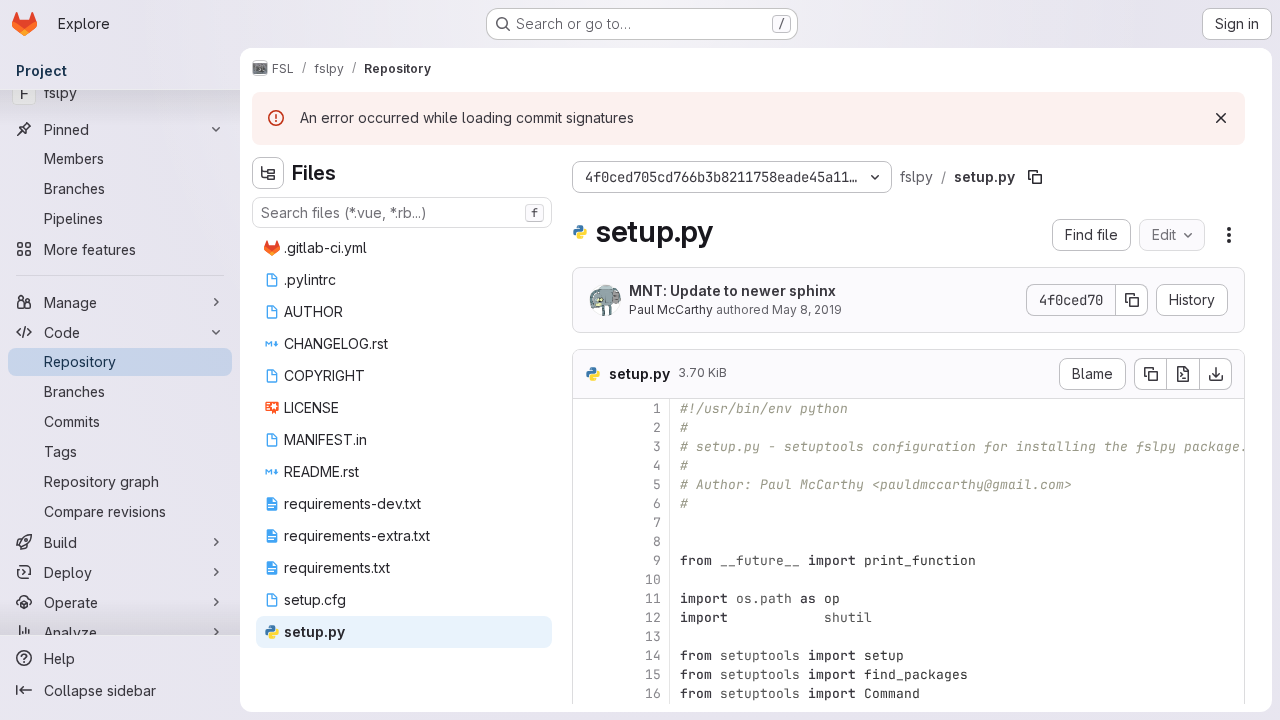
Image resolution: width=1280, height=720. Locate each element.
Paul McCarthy (671, 309)
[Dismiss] (1221, 118)
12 (653, 617)
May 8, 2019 (807, 309)
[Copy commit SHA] (1132, 300)
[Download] (1216, 374)
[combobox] (402, 212)
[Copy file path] (1035, 177)
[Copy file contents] (1150, 374)
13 (653, 636)
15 (653, 674)
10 (653, 579)
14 (653, 655)
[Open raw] (1183, 374)
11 (653, 598)
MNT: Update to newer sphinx (732, 290)
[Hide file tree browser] (268, 173)
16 (653, 693)
